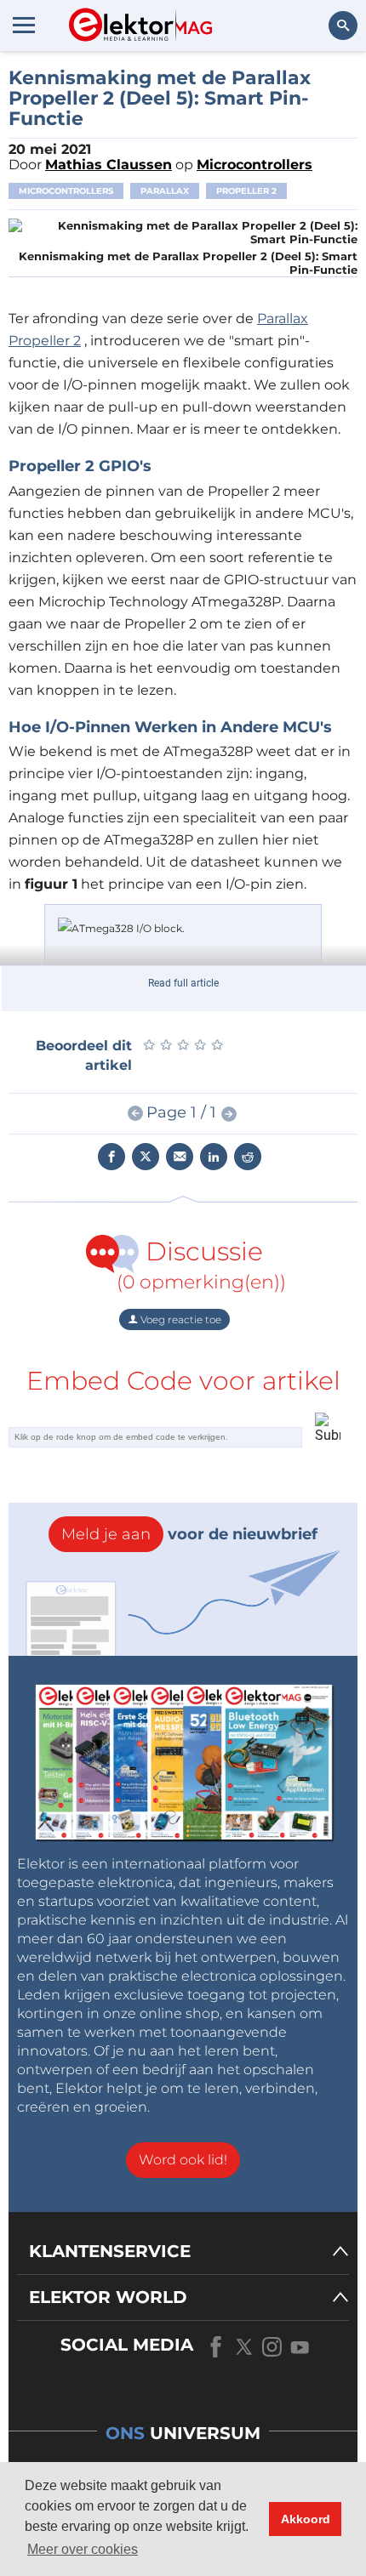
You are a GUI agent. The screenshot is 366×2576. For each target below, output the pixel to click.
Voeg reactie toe (180, 1319)
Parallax (165, 191)
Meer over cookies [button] (83, 2549)
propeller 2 (246, 191)
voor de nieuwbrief (189, 1534)
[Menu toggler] (24, 25)
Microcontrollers (66, 191)
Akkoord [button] (306, 2519)
